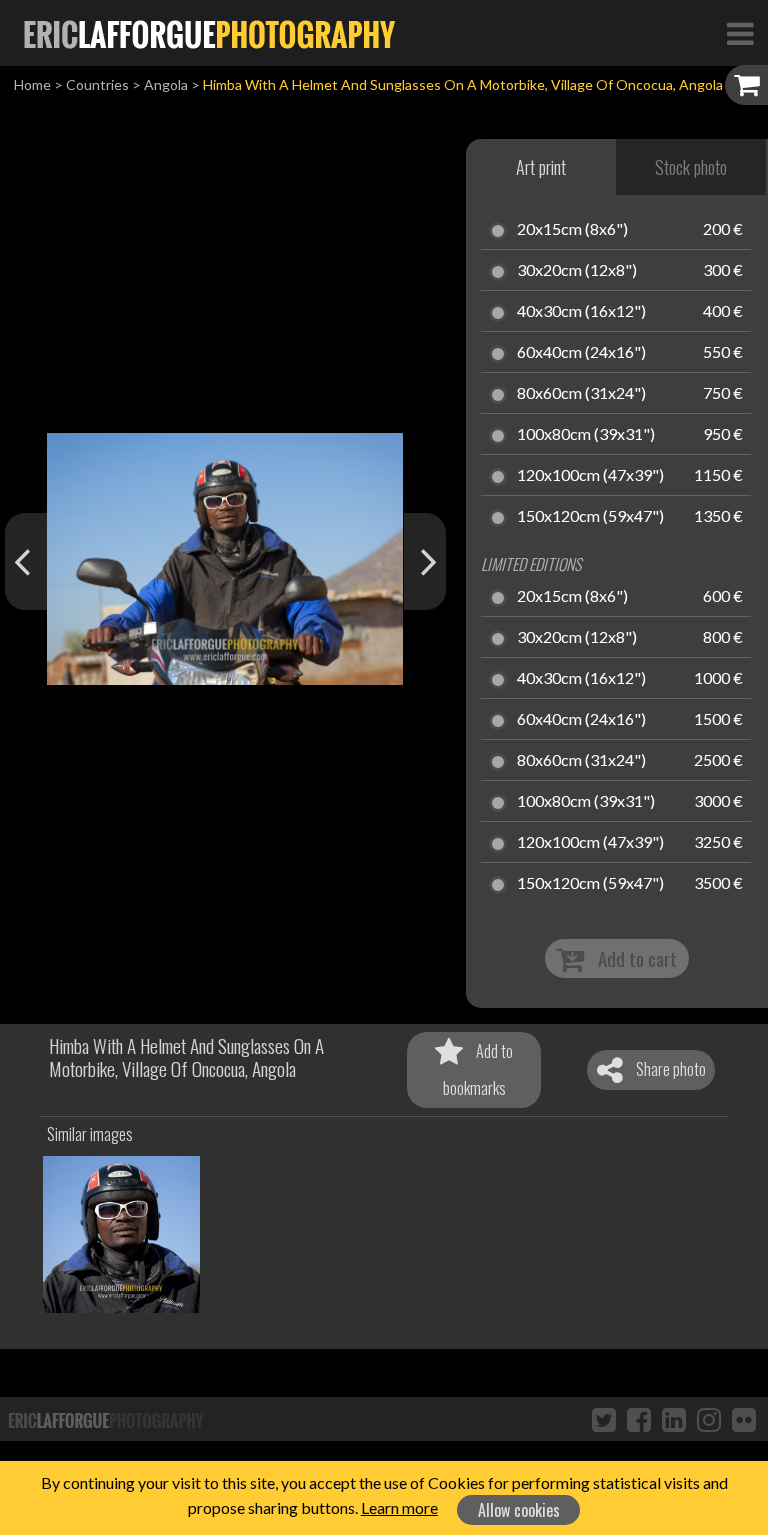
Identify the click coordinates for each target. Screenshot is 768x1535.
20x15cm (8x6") (572, 230)
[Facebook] (639, 1419)
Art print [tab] (541, 167)
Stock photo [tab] (691, 167)
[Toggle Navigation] (740, 33)
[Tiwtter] (604, 1419)
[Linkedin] (674, 1419)
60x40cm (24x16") (581, 353)
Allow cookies (519, 1510)
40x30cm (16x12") (581, 312)
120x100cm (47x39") (590, 476)
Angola (166, 84)
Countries (97, 84)
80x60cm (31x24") (581, 394)
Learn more (399, 1507)
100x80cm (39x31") (586, 435)
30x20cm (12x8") (577, 271)
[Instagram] (709, 1419)
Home (32, 84)
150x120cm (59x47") (590, 517)
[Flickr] (744, 1419)
